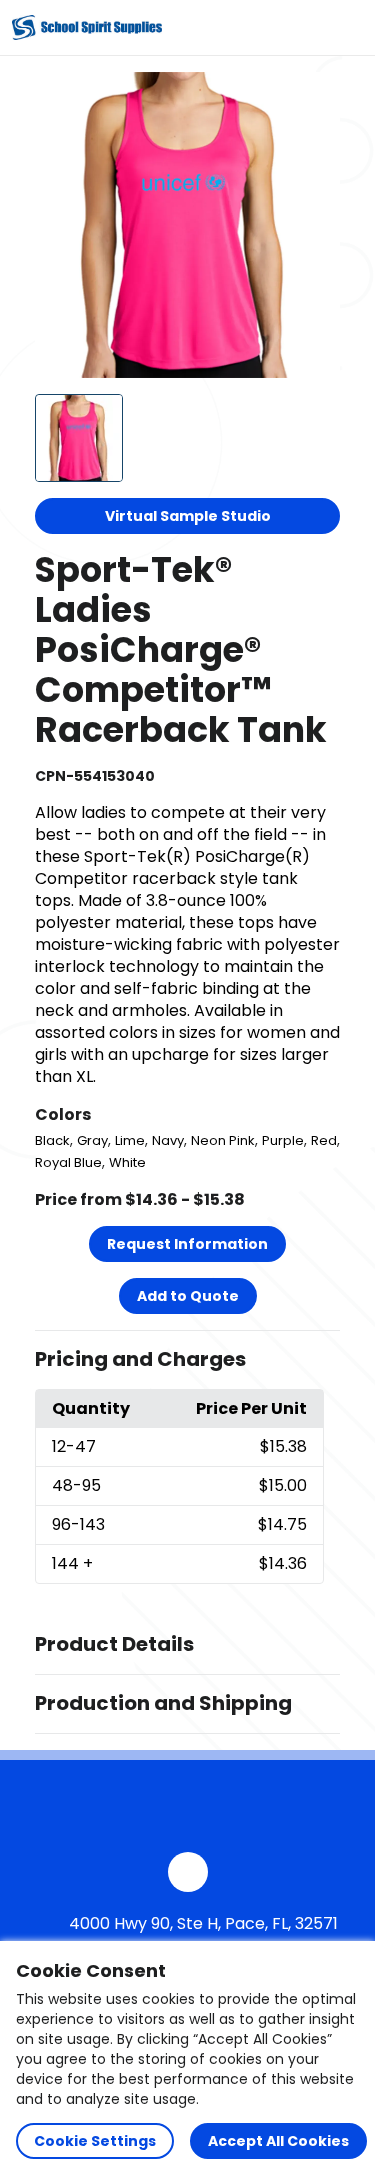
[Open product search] (299, 28)
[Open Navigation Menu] (341, 28)
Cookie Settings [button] (95, 2141)
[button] (188, 1360)
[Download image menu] (314, 98)
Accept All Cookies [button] (278, 2141)
